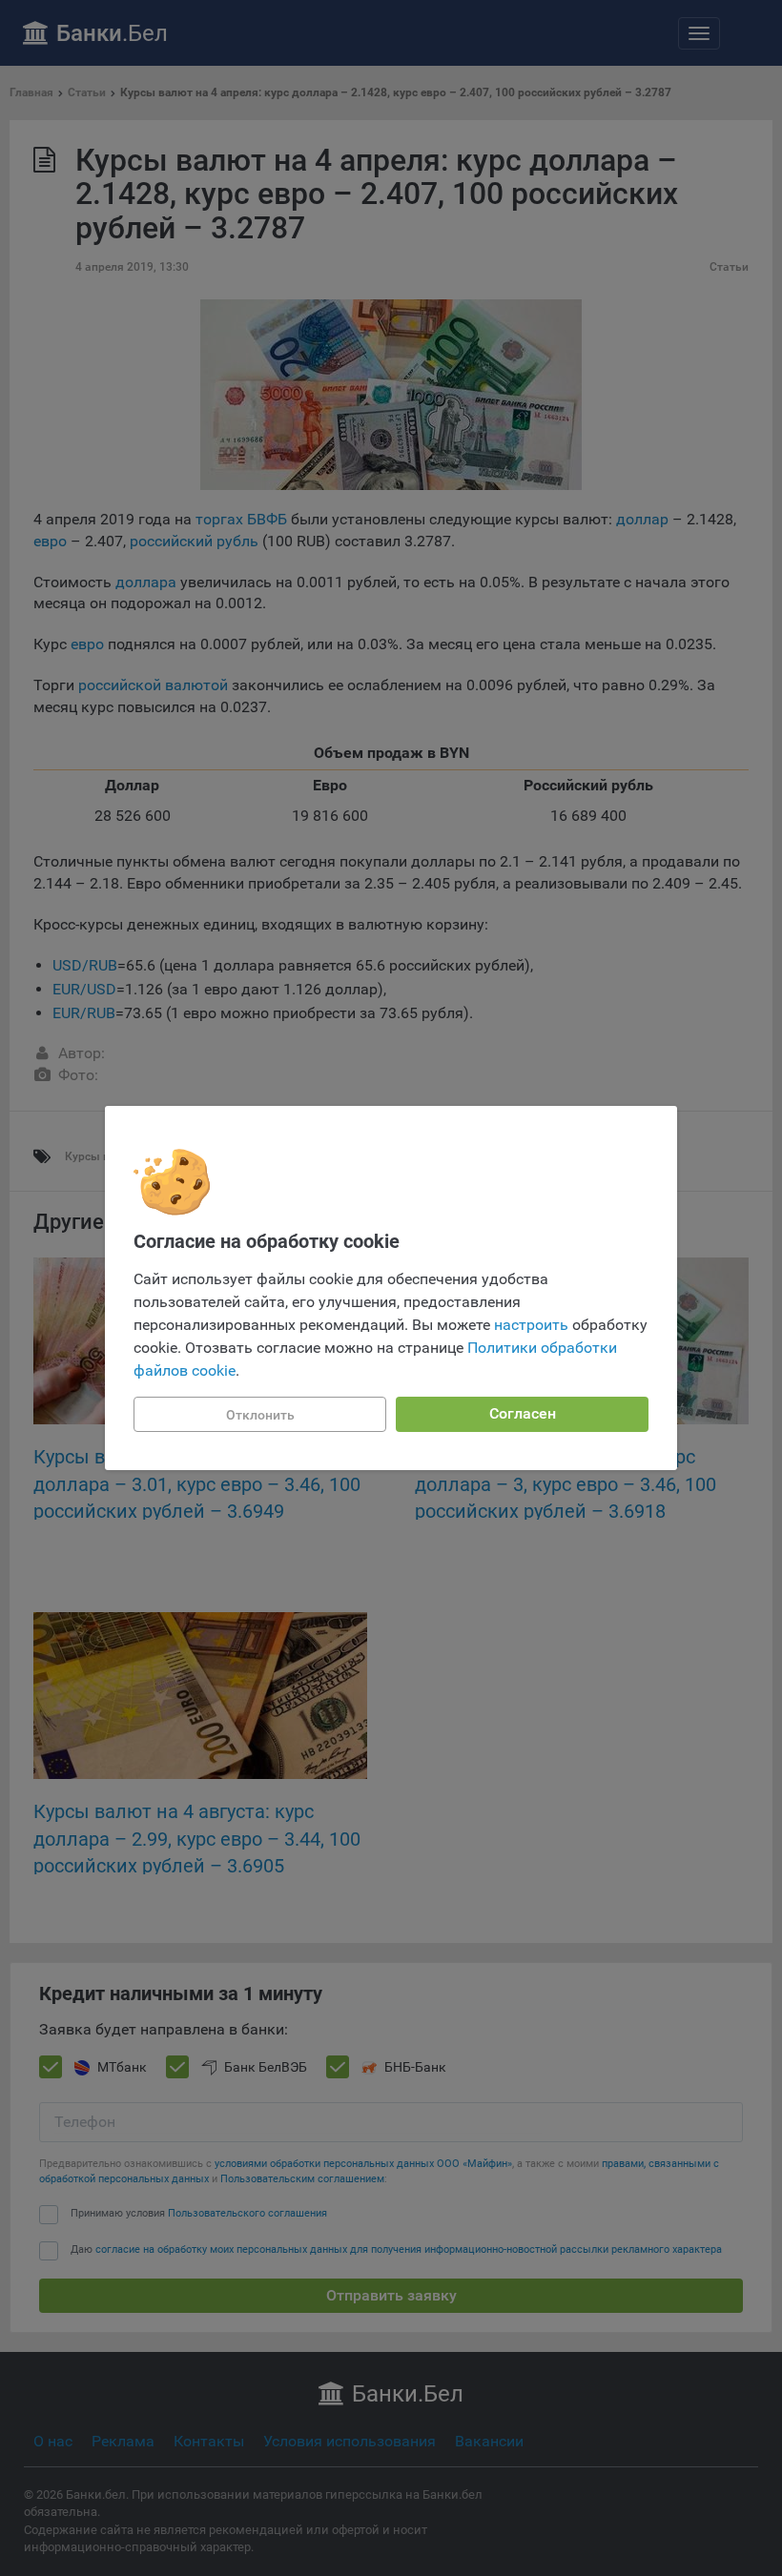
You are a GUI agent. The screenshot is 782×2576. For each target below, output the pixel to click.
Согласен (523, 1413)
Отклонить (260, 1415)
